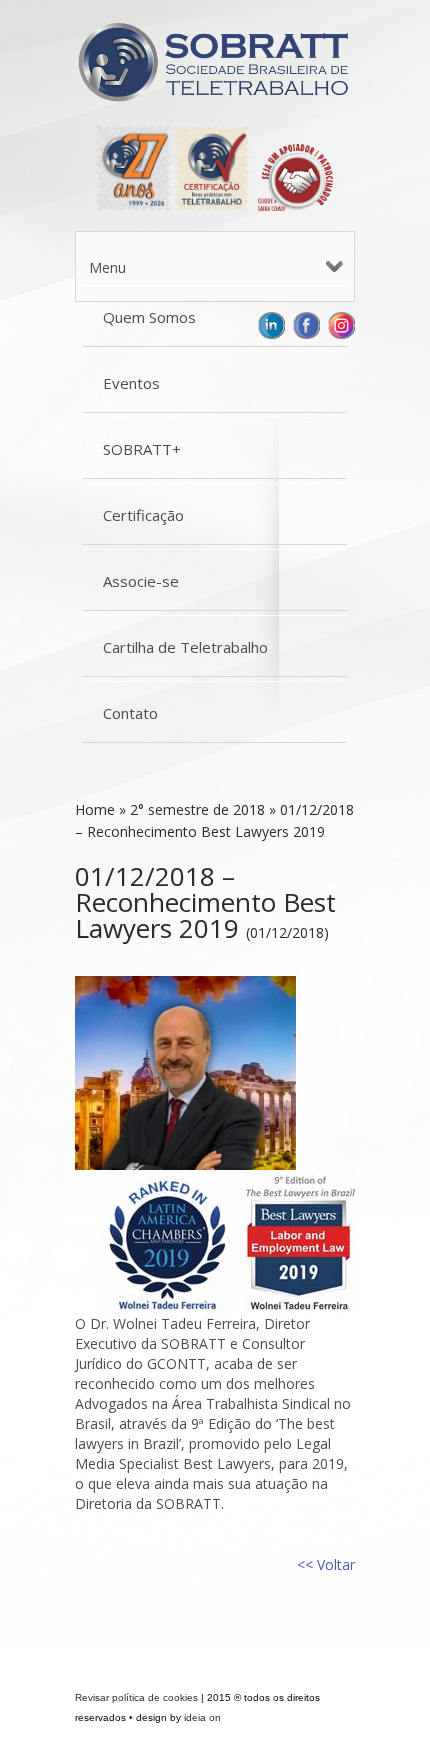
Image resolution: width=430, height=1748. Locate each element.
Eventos (131, 383)
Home (95, 809)
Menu (107, 267)
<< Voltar (326, 1564)
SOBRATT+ (142, 449)
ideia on (202, 1717)
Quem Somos (149, 317)
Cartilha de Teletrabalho (185, 647)
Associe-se (141, 581)
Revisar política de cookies (136, 1697)
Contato (130, 713)
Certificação (143, 515)
